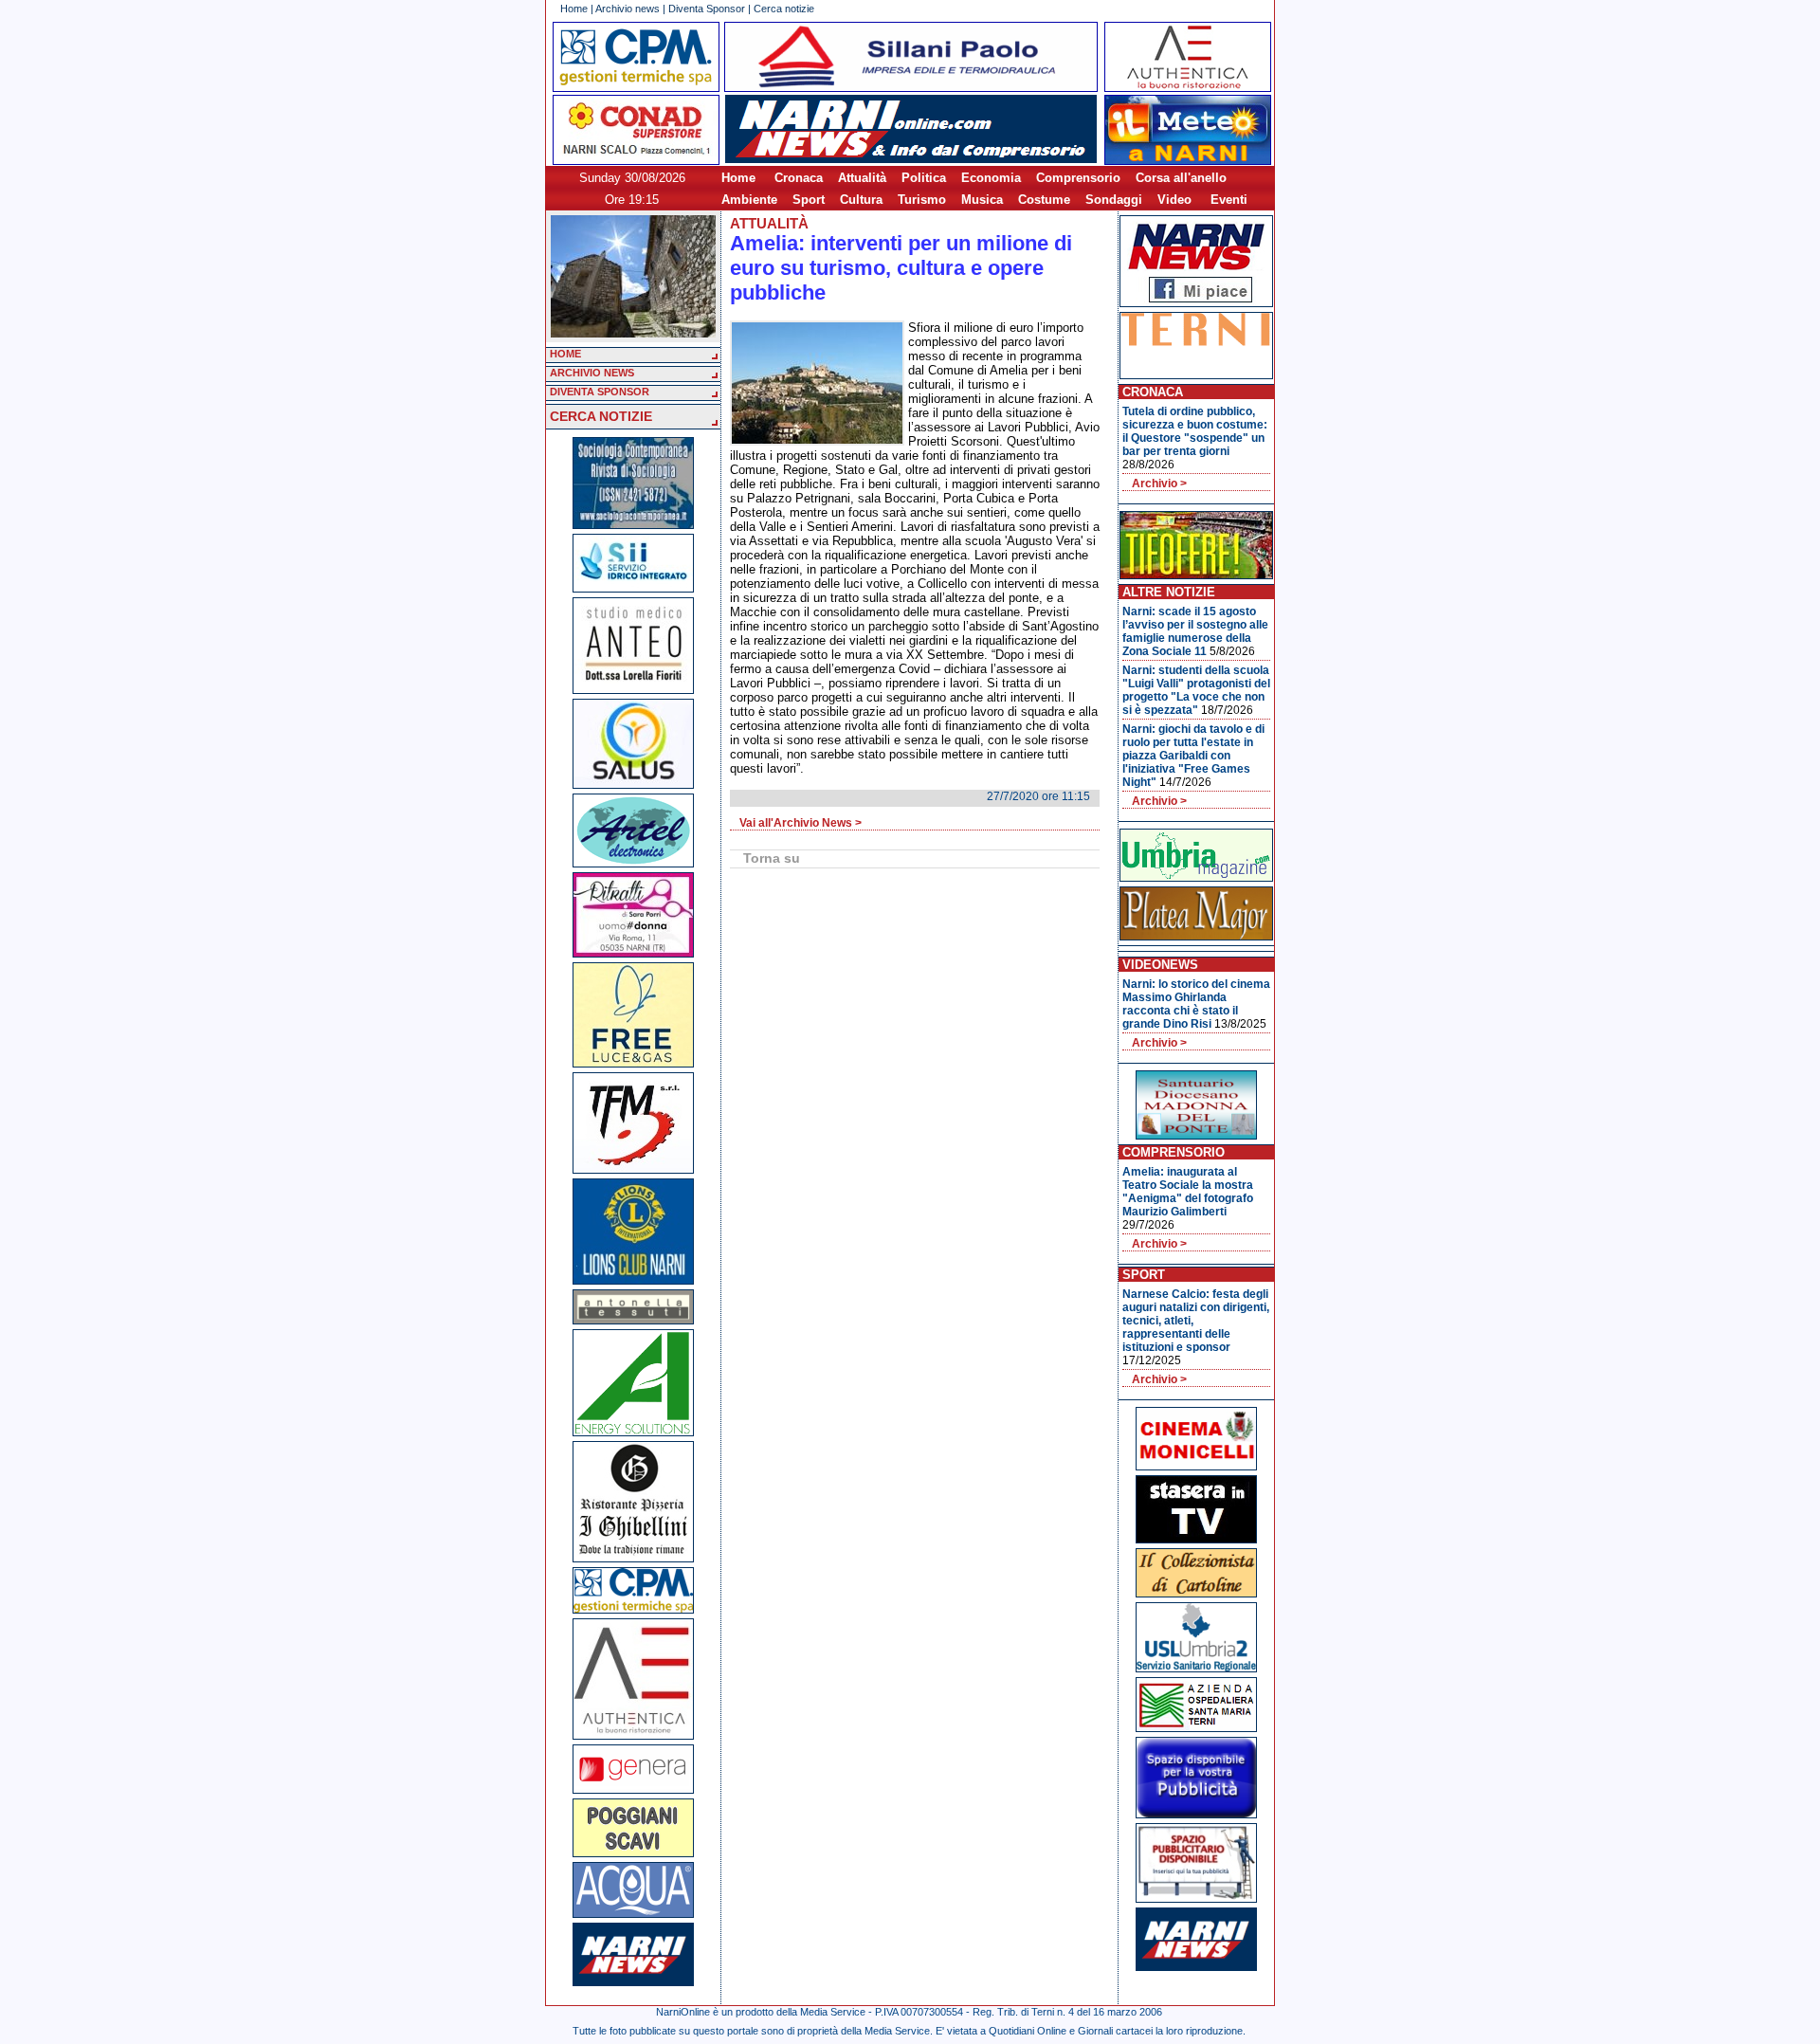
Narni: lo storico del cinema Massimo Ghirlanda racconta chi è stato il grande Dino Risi (1196, 1004)
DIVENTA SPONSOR (600, 392)
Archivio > (1159, 484)
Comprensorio (1078, 178)
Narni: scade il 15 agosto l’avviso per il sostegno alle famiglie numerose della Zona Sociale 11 (1195, 631)
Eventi (1229, 200)
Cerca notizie (784, 9)
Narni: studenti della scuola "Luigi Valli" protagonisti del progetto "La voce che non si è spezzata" (1196, 690)
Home (574, 9)
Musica (982, 200)
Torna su (772, 858)
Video (1174, 200)
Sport (809, 200)
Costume (1044, 200)
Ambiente (749, 200)
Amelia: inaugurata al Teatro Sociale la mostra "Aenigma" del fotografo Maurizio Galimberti (1188, 1192)
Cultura (861, 200)
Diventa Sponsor (707, 9)
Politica (924, 178)
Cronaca (799, 178)
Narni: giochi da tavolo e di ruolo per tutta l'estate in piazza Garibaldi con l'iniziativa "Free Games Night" (1193, 756)
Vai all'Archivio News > (801, 823)
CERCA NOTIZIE (601, 416)
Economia (991, 178)
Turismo (922, 200)
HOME (565, 354)
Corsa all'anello (1181, 178)
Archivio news (628, 9)
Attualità (862, 178)
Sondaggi (1114, 200)
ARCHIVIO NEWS (592, 373)
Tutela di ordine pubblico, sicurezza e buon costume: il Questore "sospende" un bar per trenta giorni (1195, 431)
